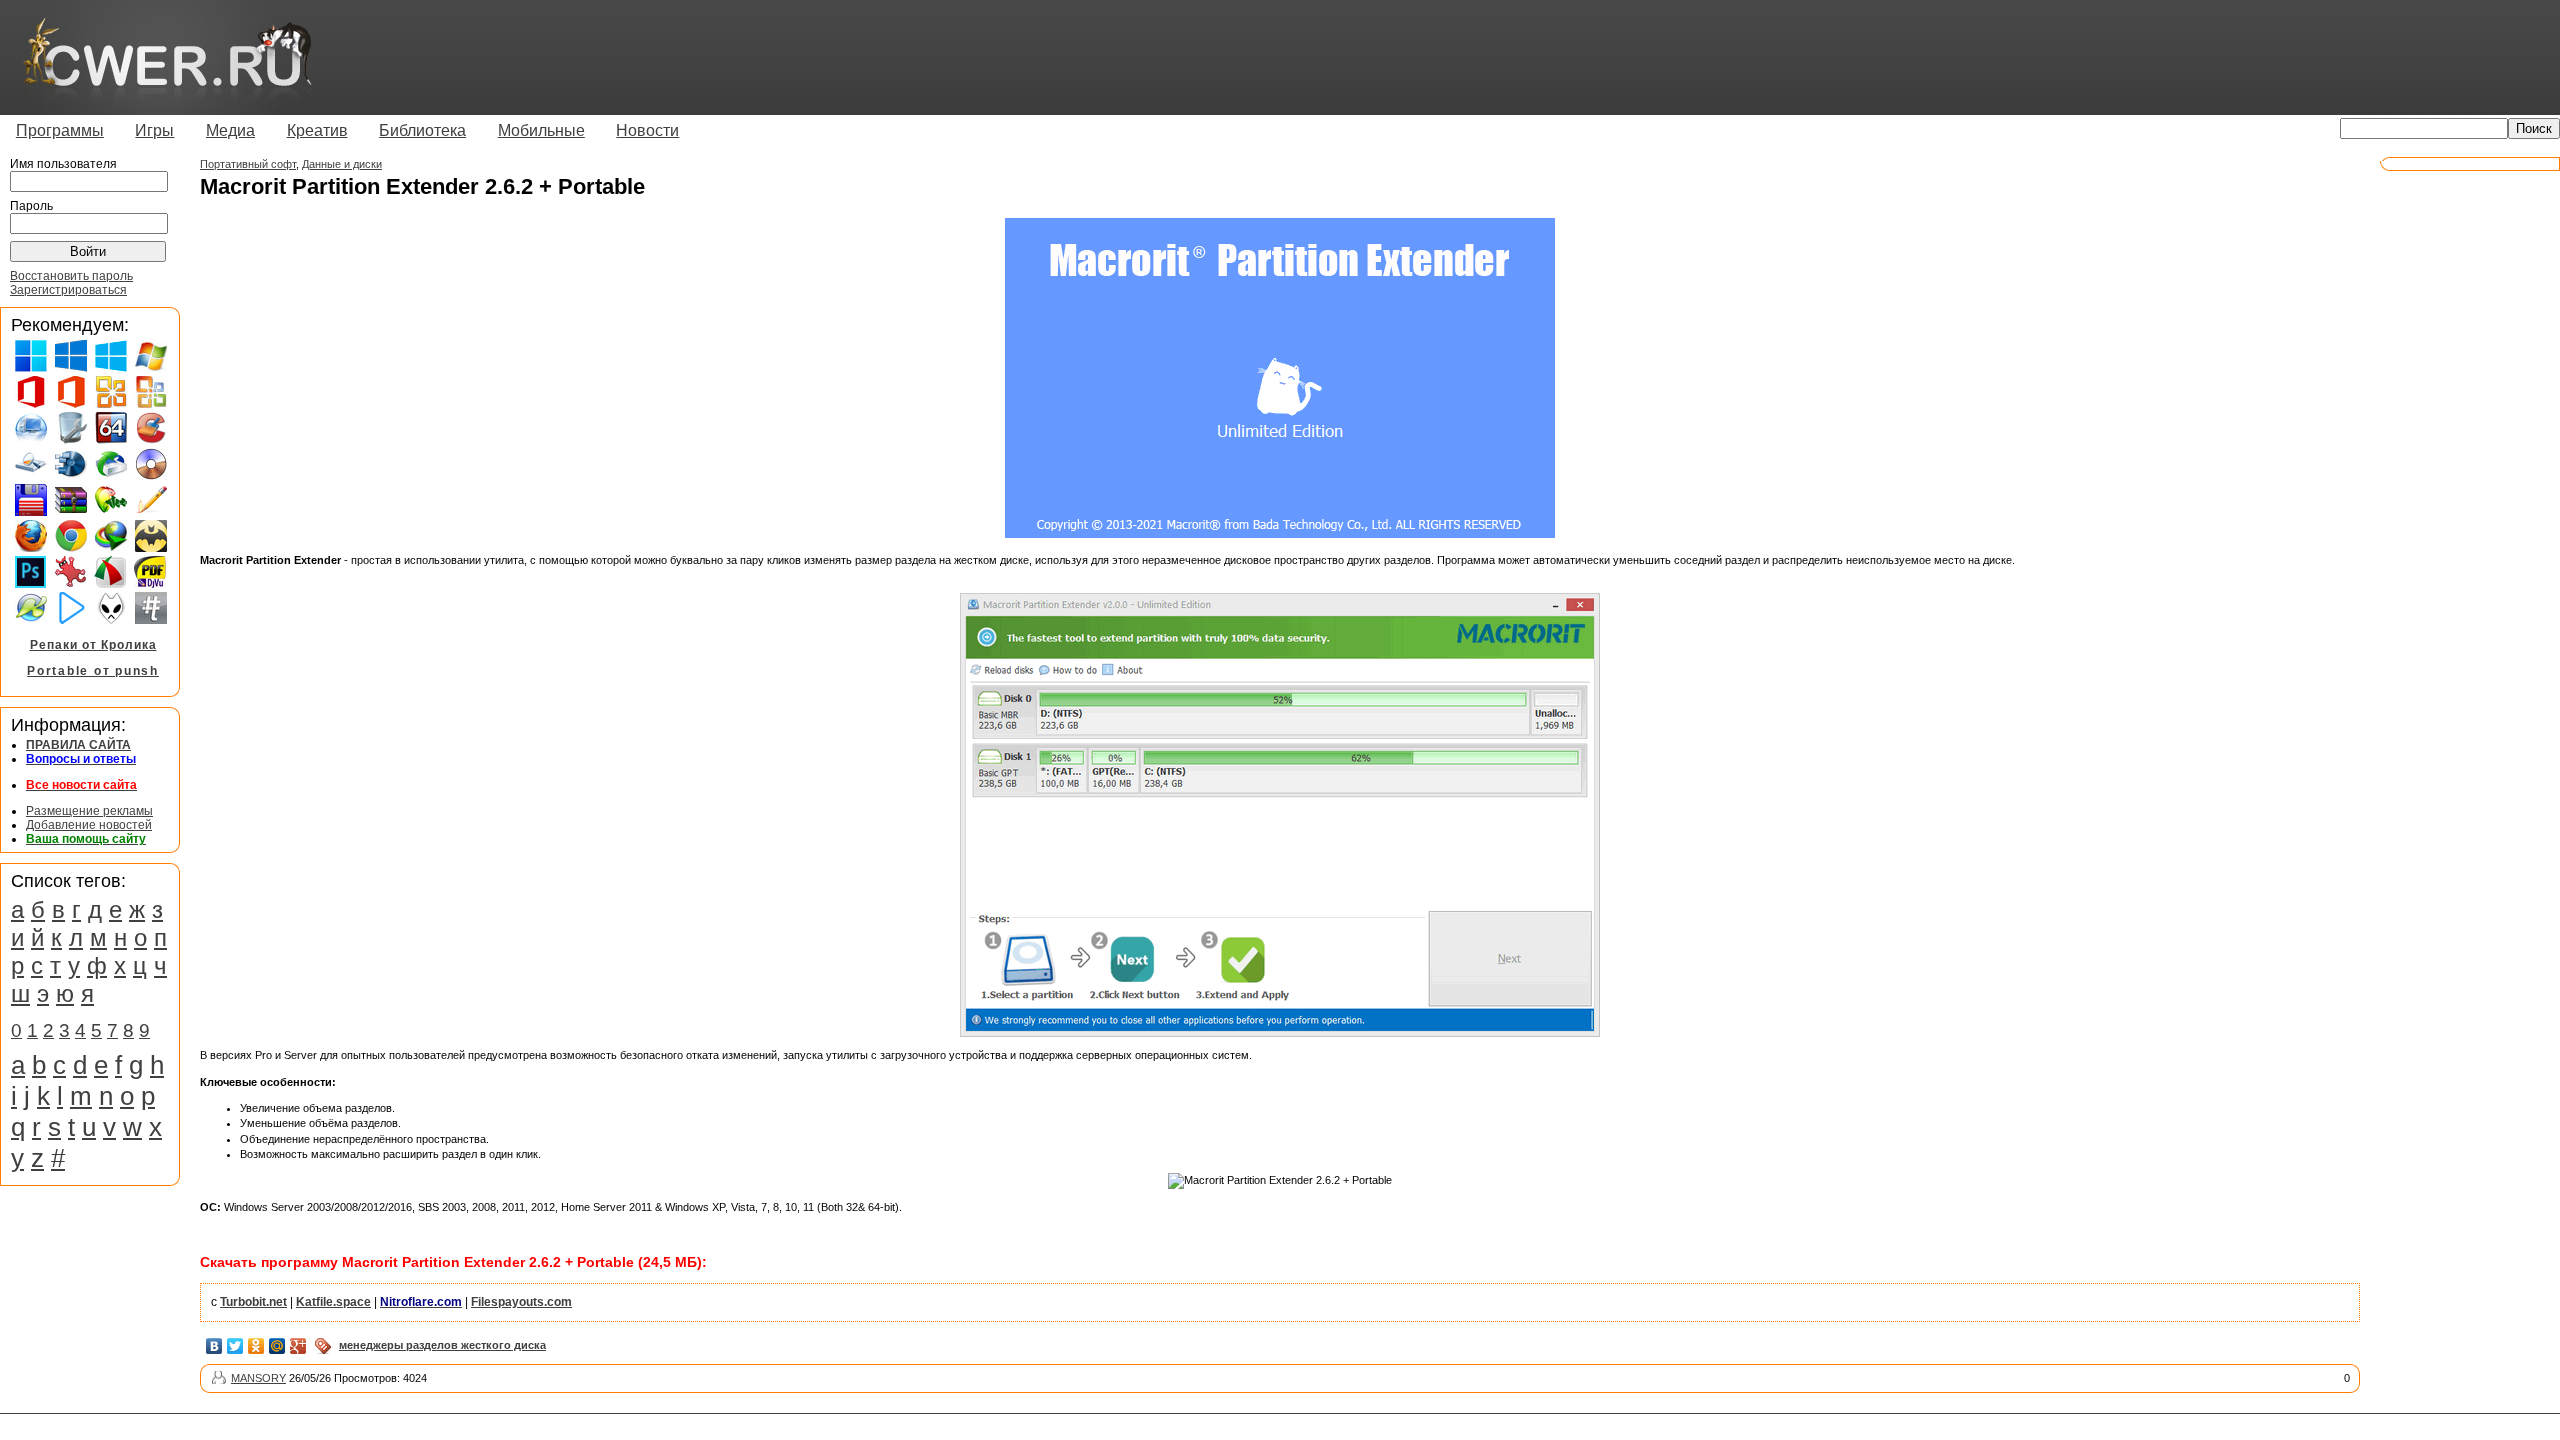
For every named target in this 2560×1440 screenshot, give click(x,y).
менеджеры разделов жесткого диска (442, 1345)
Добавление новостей (89, 825)
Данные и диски (342, 164)
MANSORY (258, 1378)
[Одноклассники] (256, 1346)
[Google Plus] (298, 1346)
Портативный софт (248, 164)
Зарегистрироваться (68, 290)
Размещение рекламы (89, 811)
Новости (647, 130)
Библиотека (422, 130)
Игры (154, 130)
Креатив (317, 130)
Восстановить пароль (71, 276)
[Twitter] (235, 1346)
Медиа (230, 130)
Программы (60, 130)
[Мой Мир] (277, 1346)
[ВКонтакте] (214, 1346)
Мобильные (541, 130)
